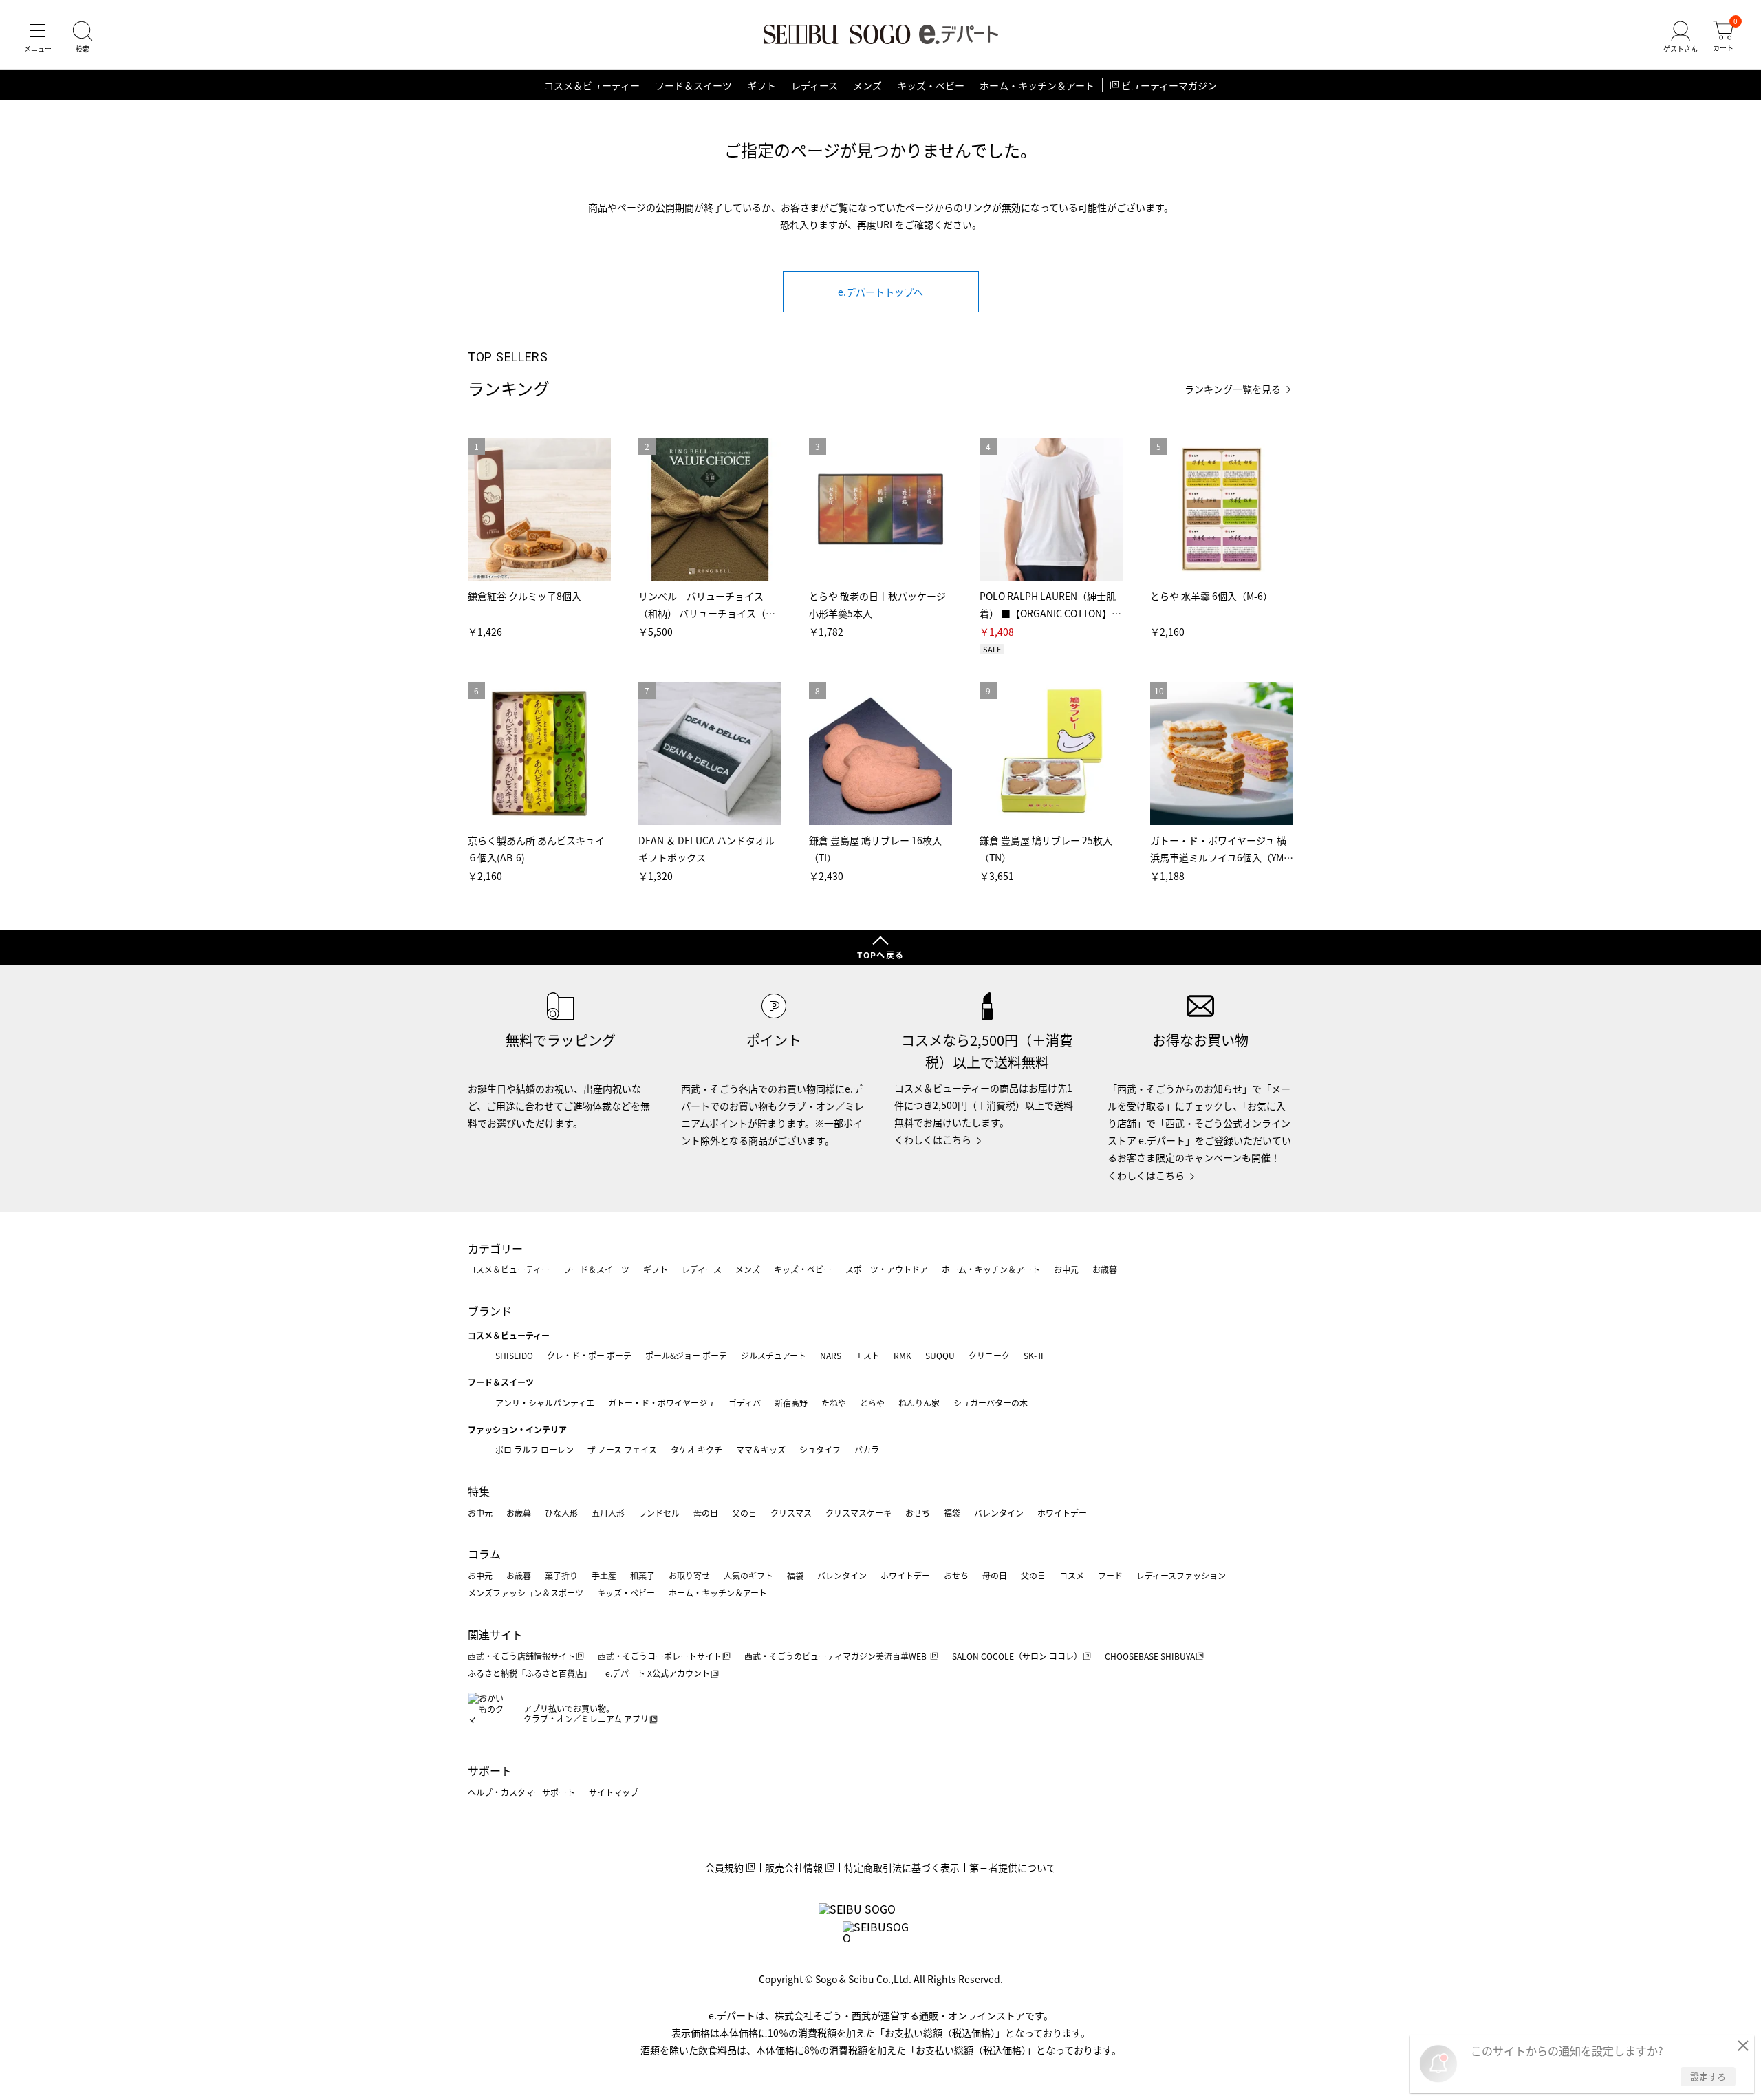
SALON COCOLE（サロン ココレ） (1017, 1656)
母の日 (706, 1513)
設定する (1708, 2076)
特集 (479, 1491)
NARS (831, 1355)
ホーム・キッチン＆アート (1037, 85)
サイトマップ (614, 1792)
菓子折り (561, 1575)
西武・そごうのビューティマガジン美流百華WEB (836, 1656)
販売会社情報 (794, 1867)
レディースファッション (1181, 1575)
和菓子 (642, 1575)
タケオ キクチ (696, 1449)
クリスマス (791, 1513)
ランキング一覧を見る (1233, 389)
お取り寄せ (689, 1575)
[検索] (83, 37)
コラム (484, 1554)
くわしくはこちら (933, 1139)
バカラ (867, 1449)
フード (1110, 1575)
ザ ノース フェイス (622, 1449)
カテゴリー (495, 1248)
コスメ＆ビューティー (592, 85)
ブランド (490, 1311)
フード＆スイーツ (693, 85)
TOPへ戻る (880, 955)
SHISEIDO (514, 1355)
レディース (814, 85)
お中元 (1066, 1269)
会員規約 (724, 1867)
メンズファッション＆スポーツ (526, 1593)
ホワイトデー (1062, 1513)
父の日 (744, 1513)
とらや (872, 1403)
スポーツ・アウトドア (887, 1269)
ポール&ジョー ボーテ (686, 1355)
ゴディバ (745, 1403)
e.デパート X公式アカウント (658, 1673)
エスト (867, 1355)
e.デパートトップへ (880, 292)
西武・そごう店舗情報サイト (521, 1656)
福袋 (952, 1513)
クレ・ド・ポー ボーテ (589, 1355)
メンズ (867, 85)
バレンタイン (999, 1513)
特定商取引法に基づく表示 (902, 1867)
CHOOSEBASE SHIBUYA (1150, 1656)
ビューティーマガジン (1169, 85)
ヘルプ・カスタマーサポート (521, 1792)
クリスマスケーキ (858, 1513)
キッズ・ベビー (931, 85)
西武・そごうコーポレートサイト (660, 1656)
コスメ (1072, 1575)
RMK (903, 1355)
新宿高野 (791, 1403)
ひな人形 (561, 1513)
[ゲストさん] (1681, 37)
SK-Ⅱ (1034, 1355)
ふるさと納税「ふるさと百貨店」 (530, 1673)
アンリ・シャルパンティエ (545, 1403)
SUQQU (940, 1355)
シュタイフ (820, 1449)
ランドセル (659, 1513)
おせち (918, 1513)
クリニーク (989, 1355)
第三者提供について (1013, 1867)
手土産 (604, 1575)
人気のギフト (748, 1575)
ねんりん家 (919, 1403)
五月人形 (608, 1513)
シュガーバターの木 (991, 1403)
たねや (834, 1403)
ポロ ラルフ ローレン (534, 1449)
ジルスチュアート (774, 1355)
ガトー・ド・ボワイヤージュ (661, 1403)
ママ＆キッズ (761, 1449)
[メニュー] (38, 37)
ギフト (761, 85)
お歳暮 (1105, 1269)
